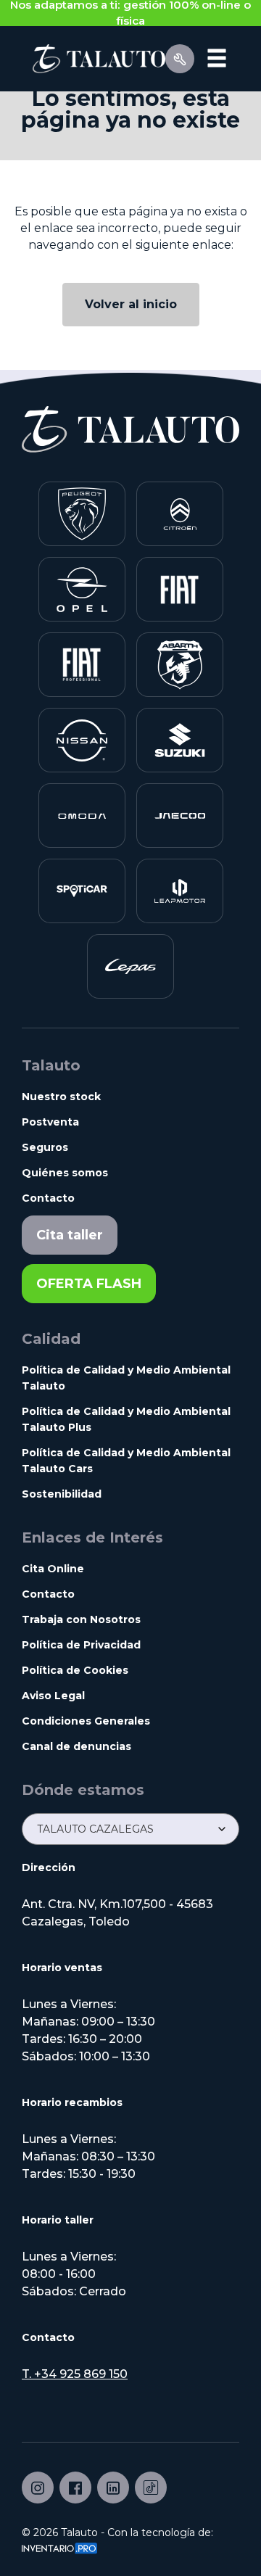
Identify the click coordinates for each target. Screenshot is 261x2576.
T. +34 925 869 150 (75, 2374)
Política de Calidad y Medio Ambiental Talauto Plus (126, 1419)
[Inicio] (94, 58)
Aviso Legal (53, 1696)
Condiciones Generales (86, 1721)
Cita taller (70, 1235)
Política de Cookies (75, 1670)
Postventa (50, 1122)
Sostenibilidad (62, 1494)
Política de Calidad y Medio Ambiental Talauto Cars (126, 1461)
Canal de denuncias (76, 1746)
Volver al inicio (131, 304)
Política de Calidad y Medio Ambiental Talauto (126, 1378)
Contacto (48, 1198)
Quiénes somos (65, 1173)
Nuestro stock (61, 1097)
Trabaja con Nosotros (81, 1619)
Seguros (45, 1147)
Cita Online (53, 1569)
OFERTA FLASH (89, 1284)
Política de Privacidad (81, 1645)
